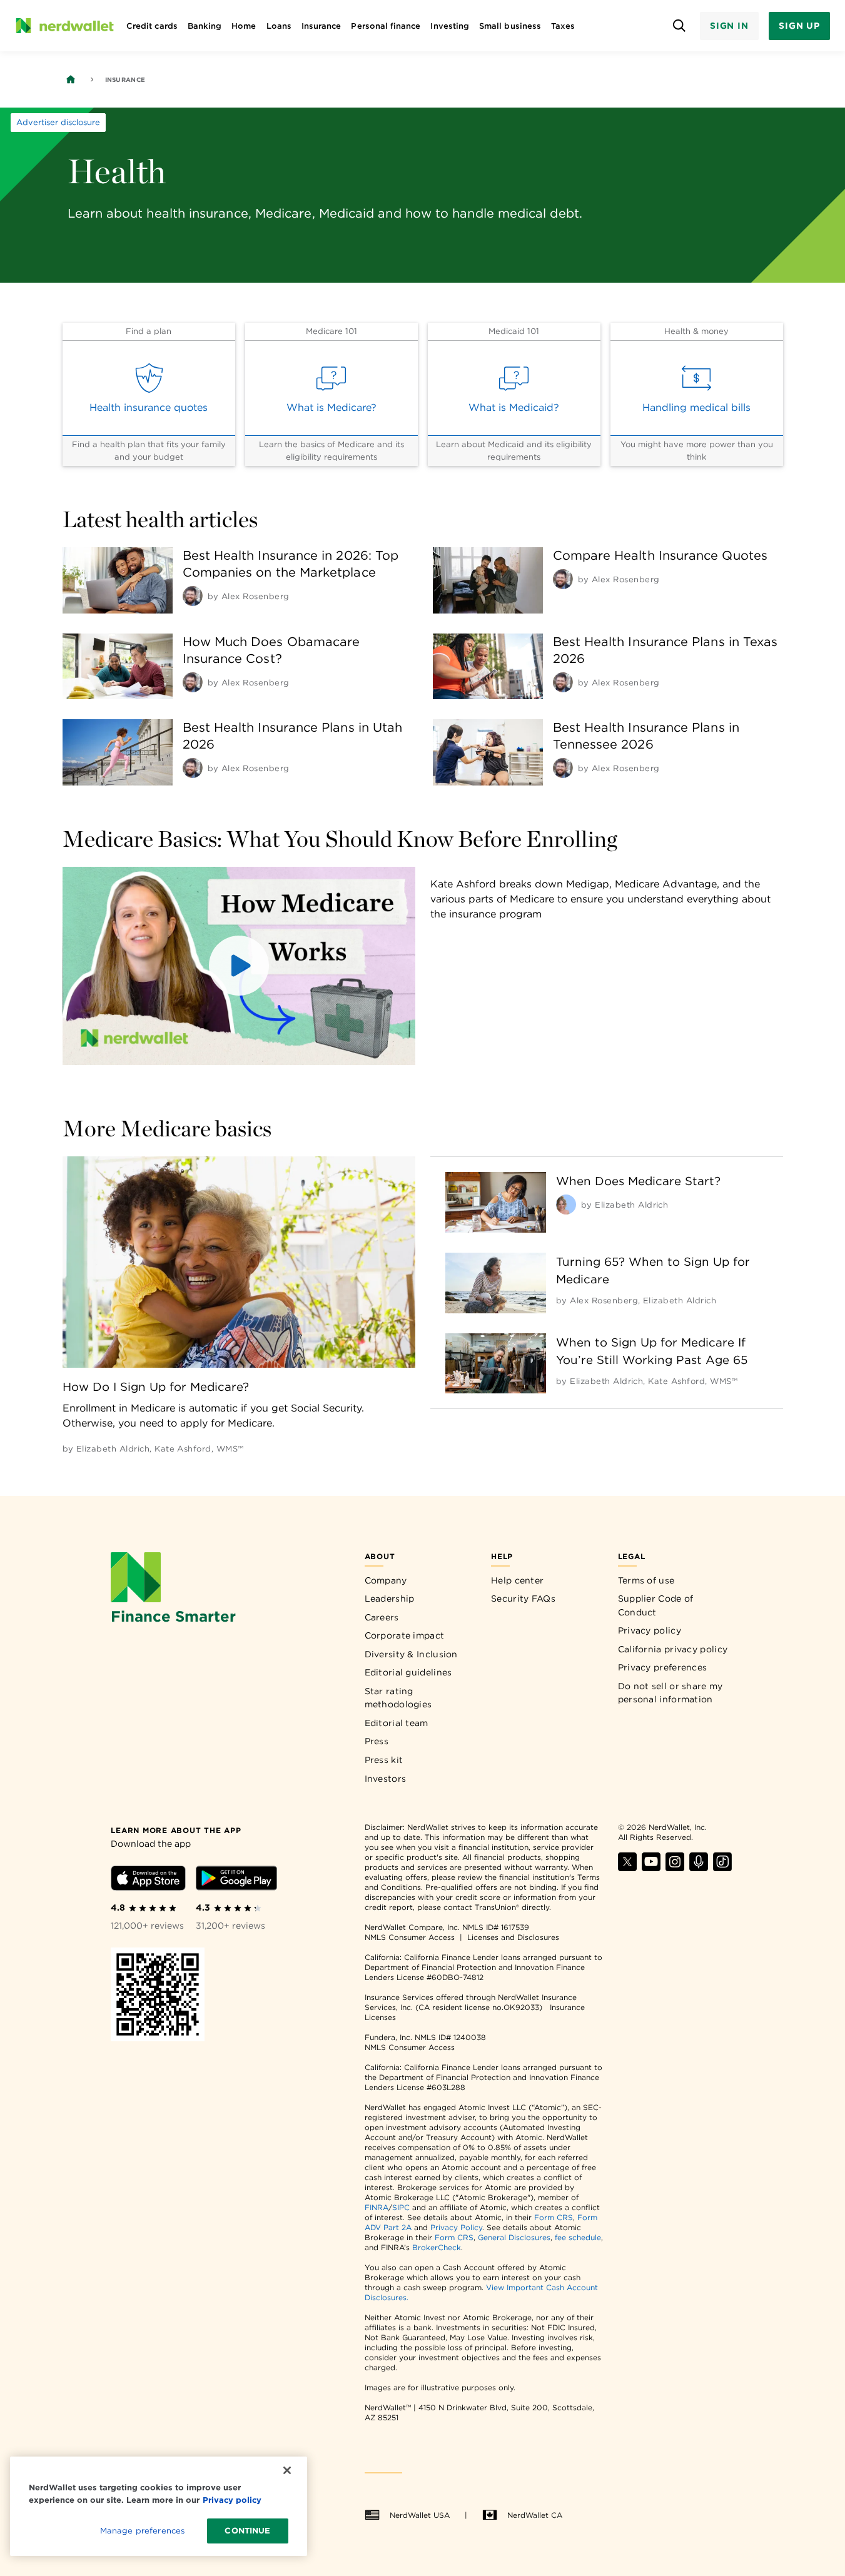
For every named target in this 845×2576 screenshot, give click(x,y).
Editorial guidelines (408, 1672)
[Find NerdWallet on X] (627, 1868)
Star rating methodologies (398, 1698)
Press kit (384, 1760)
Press (377, 1741)
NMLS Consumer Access (410, 1937)
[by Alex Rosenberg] (193, 596)
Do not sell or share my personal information (670, 1693)
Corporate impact (405, 1635)
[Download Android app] (236, 1880)
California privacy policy (673, 1649)
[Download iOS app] (148, 1880)
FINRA (377, 2207)
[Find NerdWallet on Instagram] (675, 1868)
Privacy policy (650, 1630)
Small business (510, 26)
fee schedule (578, 2237)
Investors (386, 1779)
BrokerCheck (437, 2247)
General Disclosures (514, 2237)
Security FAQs (523, 1599)
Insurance (321, 26)
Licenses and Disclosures (513, 1937)
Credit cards (152, 26)
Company (386, 1580)
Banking (205, 26)
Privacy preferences (663, 1667)
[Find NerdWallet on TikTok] (722, 1868)
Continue (247, 2531)
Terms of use (646, 1580)
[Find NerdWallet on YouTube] (651, 1868)
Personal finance (386, 26)
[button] (239, 966)
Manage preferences (142, 2531)
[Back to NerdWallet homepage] (71, 79)
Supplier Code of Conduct (656, 1605)
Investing (450, 26)
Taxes (563, 26)
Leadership (390, 1599)
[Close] (287, 2470)
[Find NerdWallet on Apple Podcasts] (699, 1868)
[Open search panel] (680, 26)
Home (244, 26)
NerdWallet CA (535, 2515)
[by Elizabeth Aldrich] (566, 1205)
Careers (382, 1617)
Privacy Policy (456, 2227)
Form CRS (554, 2217)
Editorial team (397, 1723)
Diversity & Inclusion (411, 1654)
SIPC (401, 2207)
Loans (279, 26)
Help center (517, 1580)
